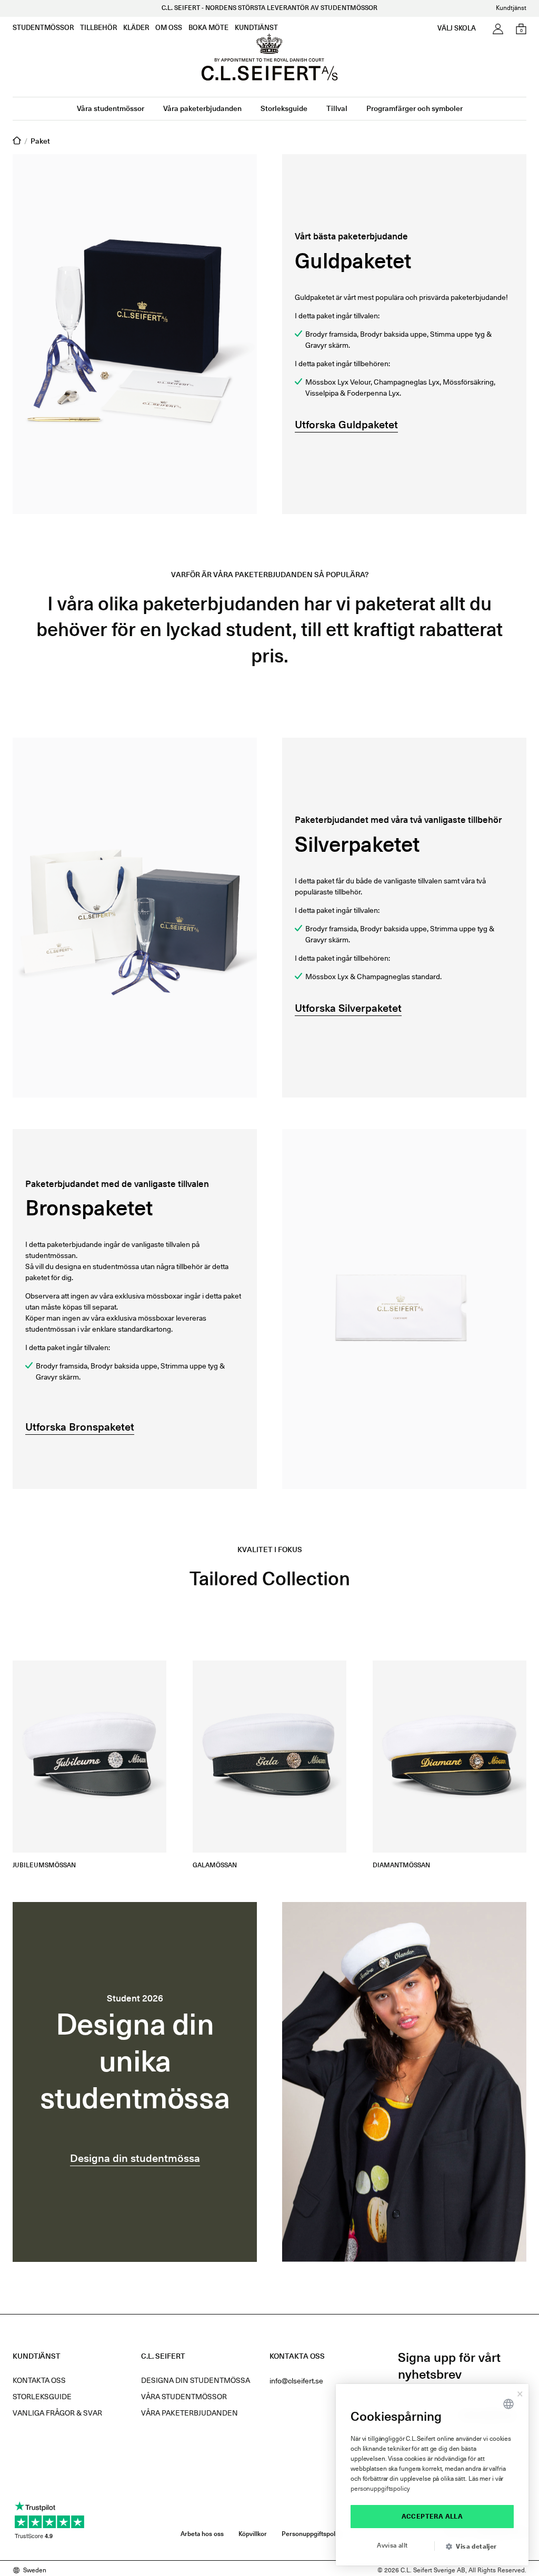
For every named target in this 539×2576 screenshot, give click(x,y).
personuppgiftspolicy (380, 2489)
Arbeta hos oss (202, 2534)
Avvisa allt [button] (392, 2546)
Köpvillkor (253, 2534)
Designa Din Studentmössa (196, 2381)
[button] (475, 2547)
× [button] (520, 2392)
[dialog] (432, 2475)
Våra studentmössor (111, 109)
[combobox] (508, 2404)
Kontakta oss (39, 2381)
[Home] (17, 142)
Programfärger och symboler (415, 109)
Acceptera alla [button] (432, 2517)
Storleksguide (284, 109)
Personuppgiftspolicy (313, 2534)
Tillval (337, 109)
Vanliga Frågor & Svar (57, 2413)
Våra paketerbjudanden (202, 109)
